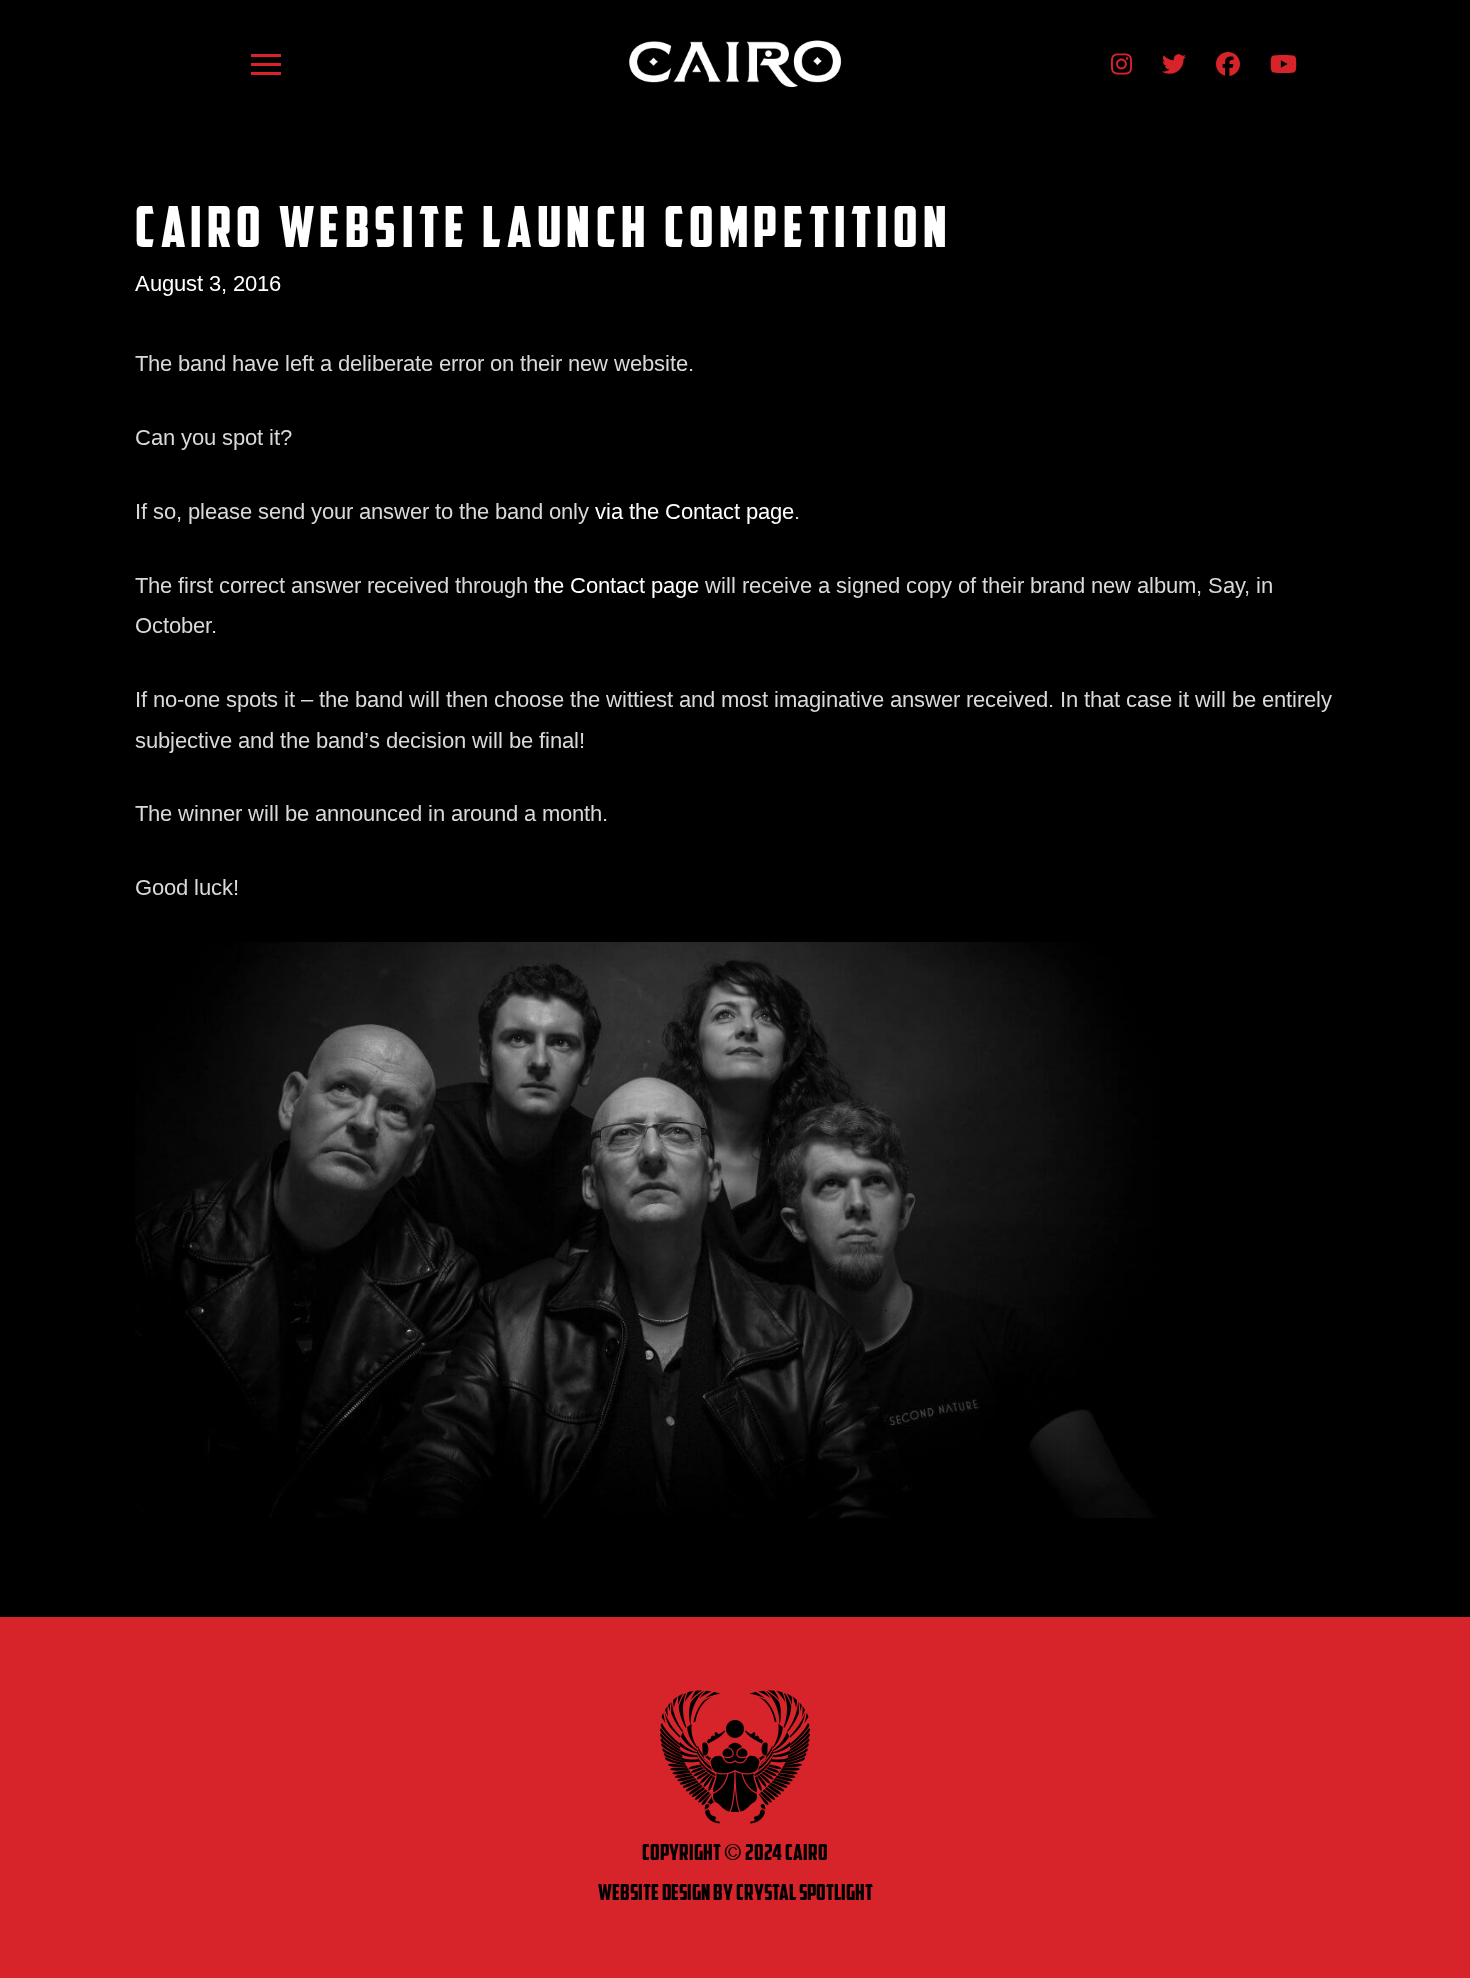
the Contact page (616, 585)
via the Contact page (694, 511)
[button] (266, 64)
